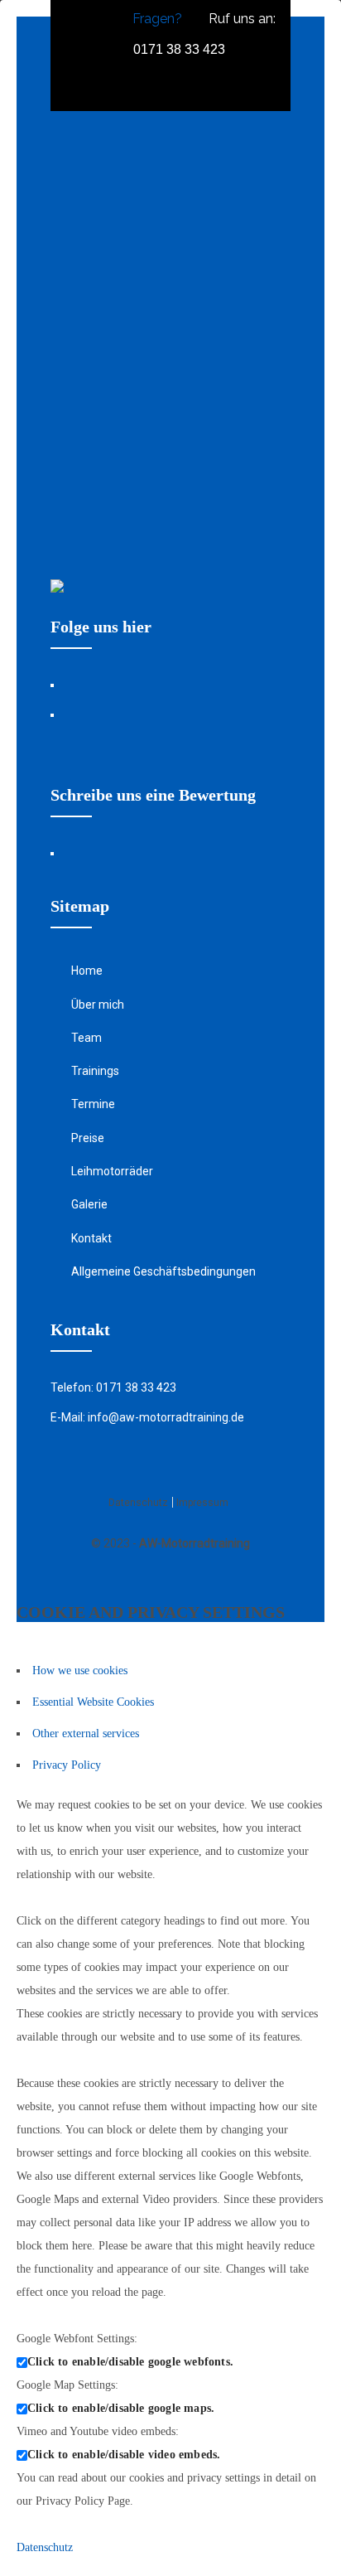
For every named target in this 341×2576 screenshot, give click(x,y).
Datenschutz (45, 2547)
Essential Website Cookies (93, 1702)
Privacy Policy (67, 1765)
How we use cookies (80, 1671)
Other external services (86, 1733)
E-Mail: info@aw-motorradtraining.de (147, 1417)
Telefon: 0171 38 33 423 (113, 1387)
